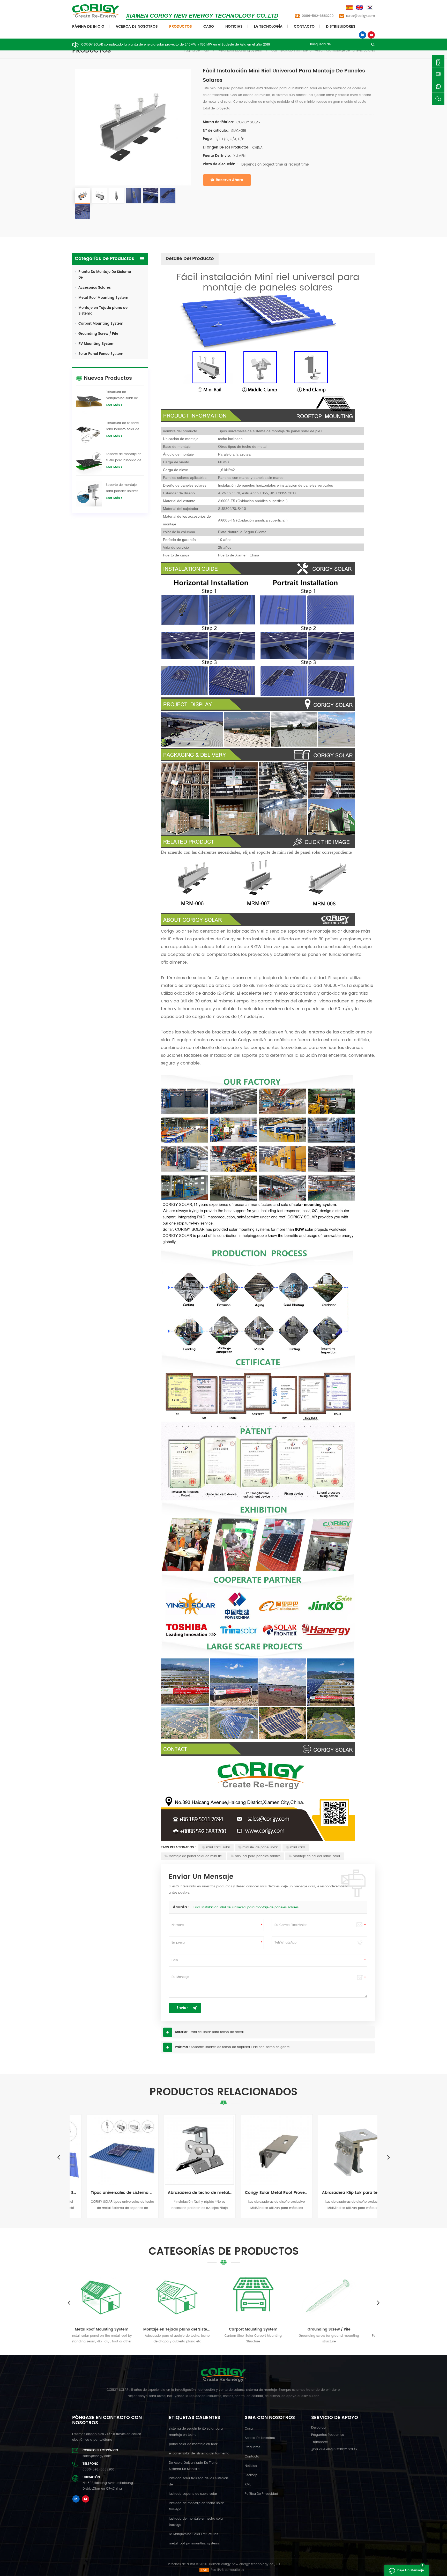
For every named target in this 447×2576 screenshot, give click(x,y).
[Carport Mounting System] (118, 2296)
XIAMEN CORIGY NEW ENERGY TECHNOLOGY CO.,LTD (202, 16)
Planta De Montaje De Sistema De (105, 275)
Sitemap (251, 2475)
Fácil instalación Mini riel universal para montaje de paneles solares (246, 1907)
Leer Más (113, 405)
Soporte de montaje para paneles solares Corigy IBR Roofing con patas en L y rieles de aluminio (124, 488)
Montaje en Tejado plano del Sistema (103, 311)
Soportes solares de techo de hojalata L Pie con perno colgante (240, 2047)
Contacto (304, 27)
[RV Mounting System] (269, 2296)
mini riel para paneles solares (258, 1856)
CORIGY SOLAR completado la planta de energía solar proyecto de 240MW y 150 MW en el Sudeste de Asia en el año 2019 (176, 45)
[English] (360, 8)
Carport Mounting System (101, 324)
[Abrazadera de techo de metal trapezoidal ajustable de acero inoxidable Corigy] (108, 2150)
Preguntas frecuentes (327, 2435)
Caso (209, 27)
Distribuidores (341, 27)
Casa (249, 2429)
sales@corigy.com (360, 16)
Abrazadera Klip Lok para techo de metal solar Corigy (262, 2193)
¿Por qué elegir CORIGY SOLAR (334, 2449)
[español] (350, 8)
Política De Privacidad (261, 2494)
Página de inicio (88, 27)
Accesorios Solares (95, 288)
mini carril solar (218, 1847)
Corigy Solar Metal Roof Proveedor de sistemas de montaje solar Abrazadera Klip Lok (185, 2193)
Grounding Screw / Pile (98, 334)
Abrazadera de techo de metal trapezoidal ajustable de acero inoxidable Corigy (108, 2193)
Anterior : (182, 2032)
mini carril (298, 1847)
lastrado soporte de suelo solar (193, 2494)
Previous (58, 2157)
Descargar (319, 2428)
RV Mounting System (96, 344)
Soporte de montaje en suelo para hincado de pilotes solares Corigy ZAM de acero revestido (124, 458)
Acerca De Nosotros (137, 27)
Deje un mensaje (411, 2570)
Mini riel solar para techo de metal (217, 2032)
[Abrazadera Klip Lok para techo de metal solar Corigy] (262, 2150)
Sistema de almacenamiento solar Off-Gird (345, 2329)
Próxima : (182, 2047)
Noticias (234, 27)
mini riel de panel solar (260, 1847)
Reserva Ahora (230, 180)
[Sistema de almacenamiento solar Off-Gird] (345, 2296)
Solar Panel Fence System (101, 354)
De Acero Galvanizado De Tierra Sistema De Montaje (193, 2466)
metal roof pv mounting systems (194, 2544)
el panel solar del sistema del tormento (199, 2454)
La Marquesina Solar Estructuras (193, 2534)
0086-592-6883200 (318, 16)
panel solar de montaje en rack (193, 2444)
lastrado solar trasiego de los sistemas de (199, 2481)
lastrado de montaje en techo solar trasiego (196, 2506)
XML (248, 2485)
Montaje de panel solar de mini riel (196, 1856)
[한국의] (371, 8)
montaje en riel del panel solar (316, 1856)
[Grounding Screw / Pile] (193, 2296)
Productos (181, 27)
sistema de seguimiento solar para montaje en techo (196, 2432)
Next (389, 2157)
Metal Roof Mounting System (240, 51)
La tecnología (268, 27)
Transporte (319, 2442)
